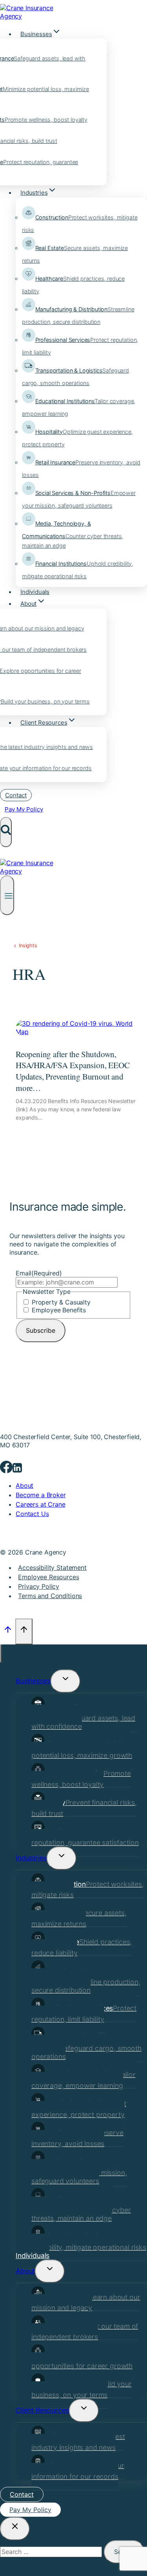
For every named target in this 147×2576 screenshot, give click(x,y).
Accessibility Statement (52, 1568)
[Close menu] (1, 1653)
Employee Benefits (59, 1310)
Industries (31, 1858)
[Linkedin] (17, 1470)
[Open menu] (7, 895)
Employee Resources (48, 1577)
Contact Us (32, 1514)
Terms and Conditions (50, 1596)
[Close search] (15, 2529)
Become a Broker (41, 1495)
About (24, 1485)
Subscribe (41, 1330)
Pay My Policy (24, 809)
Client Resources (42, 2410)
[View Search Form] (6, 832)
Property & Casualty (61, 1302)
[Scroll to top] (8, 1631)
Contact (16, 795)
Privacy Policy (39, 1586)
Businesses (33, 1681)
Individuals (35, 592)
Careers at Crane (40, 1504)
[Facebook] (6, 1470)
